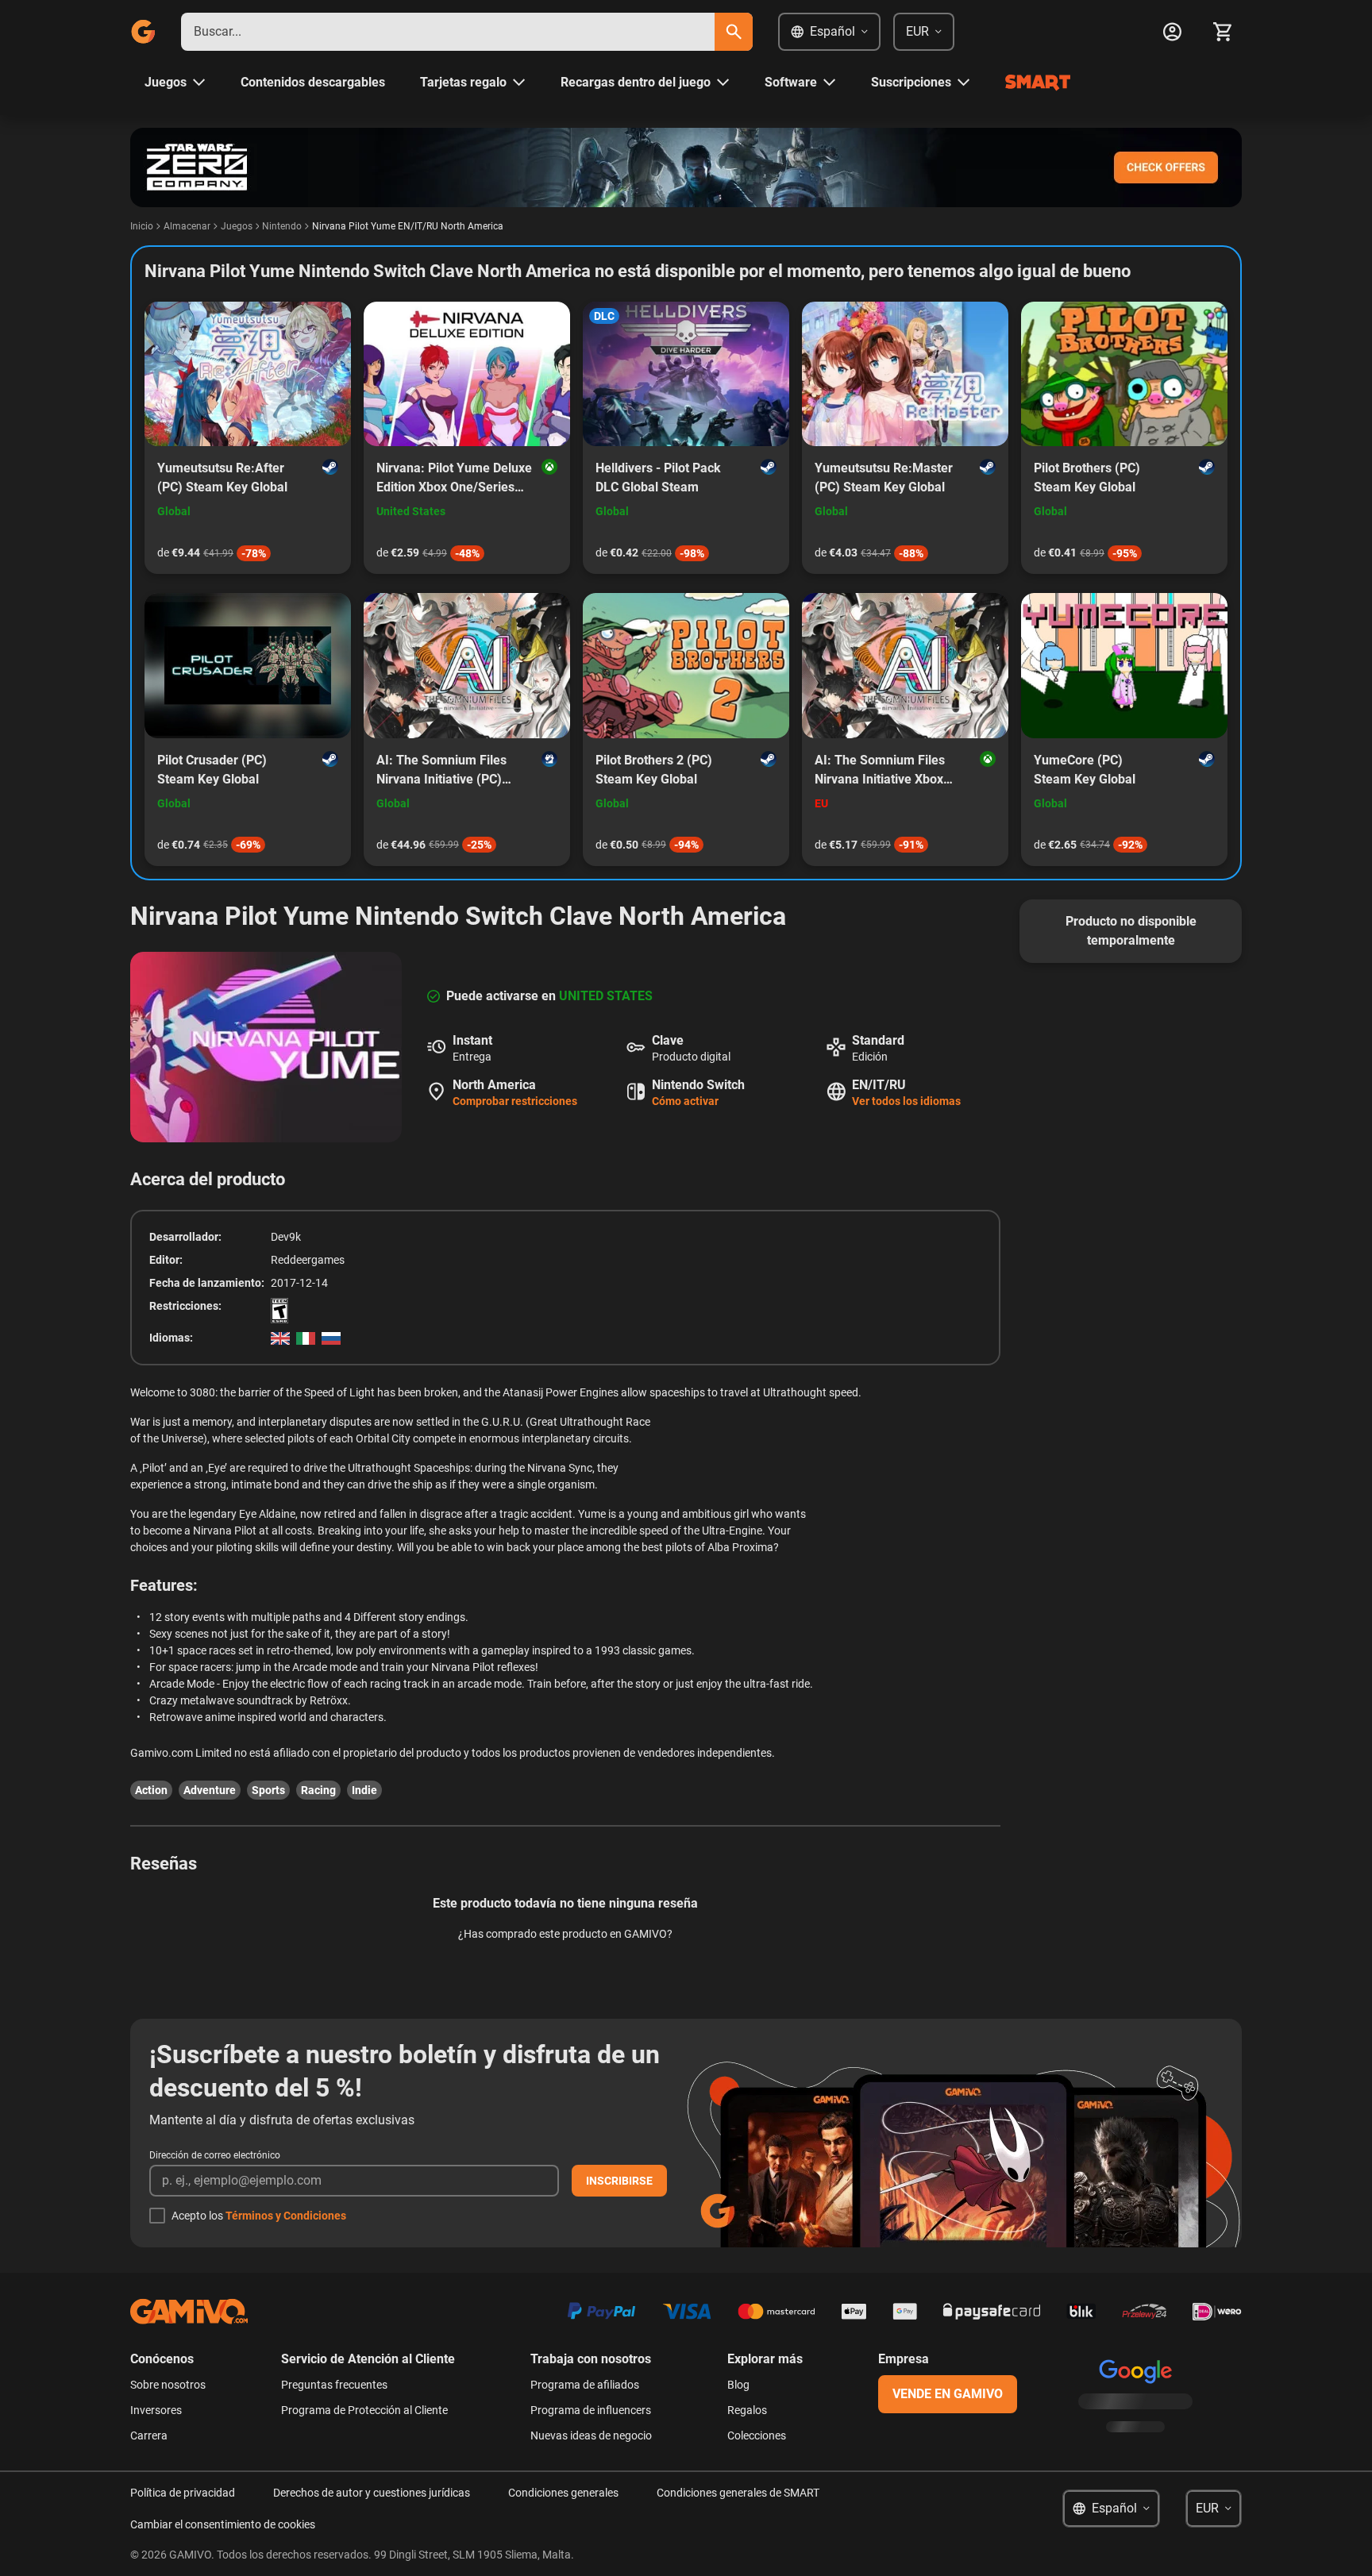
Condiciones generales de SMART (738, 2493)
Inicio (142, 226)
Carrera (149, 2435)
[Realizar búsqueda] (734, 32)
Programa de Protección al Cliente (364, 2410)
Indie (364, 1790)
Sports (268, 1790)
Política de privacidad (183, 2493)
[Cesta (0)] (1223, 32)
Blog (738, 2385)
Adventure (210, 1790)
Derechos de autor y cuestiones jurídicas (372, 2493)
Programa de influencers (591, 2410)
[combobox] (448, 32)
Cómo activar (685, 1101)
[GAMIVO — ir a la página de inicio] (143, 32)
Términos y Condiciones (286, 2216)
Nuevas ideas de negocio (591, 2435)
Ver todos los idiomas (906, 1101)
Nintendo (282, 226)
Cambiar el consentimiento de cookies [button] (223, 2524)
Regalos (747, 2410)
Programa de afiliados (585, 2385)
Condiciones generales (563, 2493)
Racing (318, 1790)
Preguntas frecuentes (334, 2385)
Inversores (156, 2410)
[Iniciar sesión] (1172, 32)
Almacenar (187, 226)
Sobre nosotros (168, 2385)
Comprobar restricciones (515, 1101)
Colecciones (757, 2435)
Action (151, 1790)
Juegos (237, 226)
